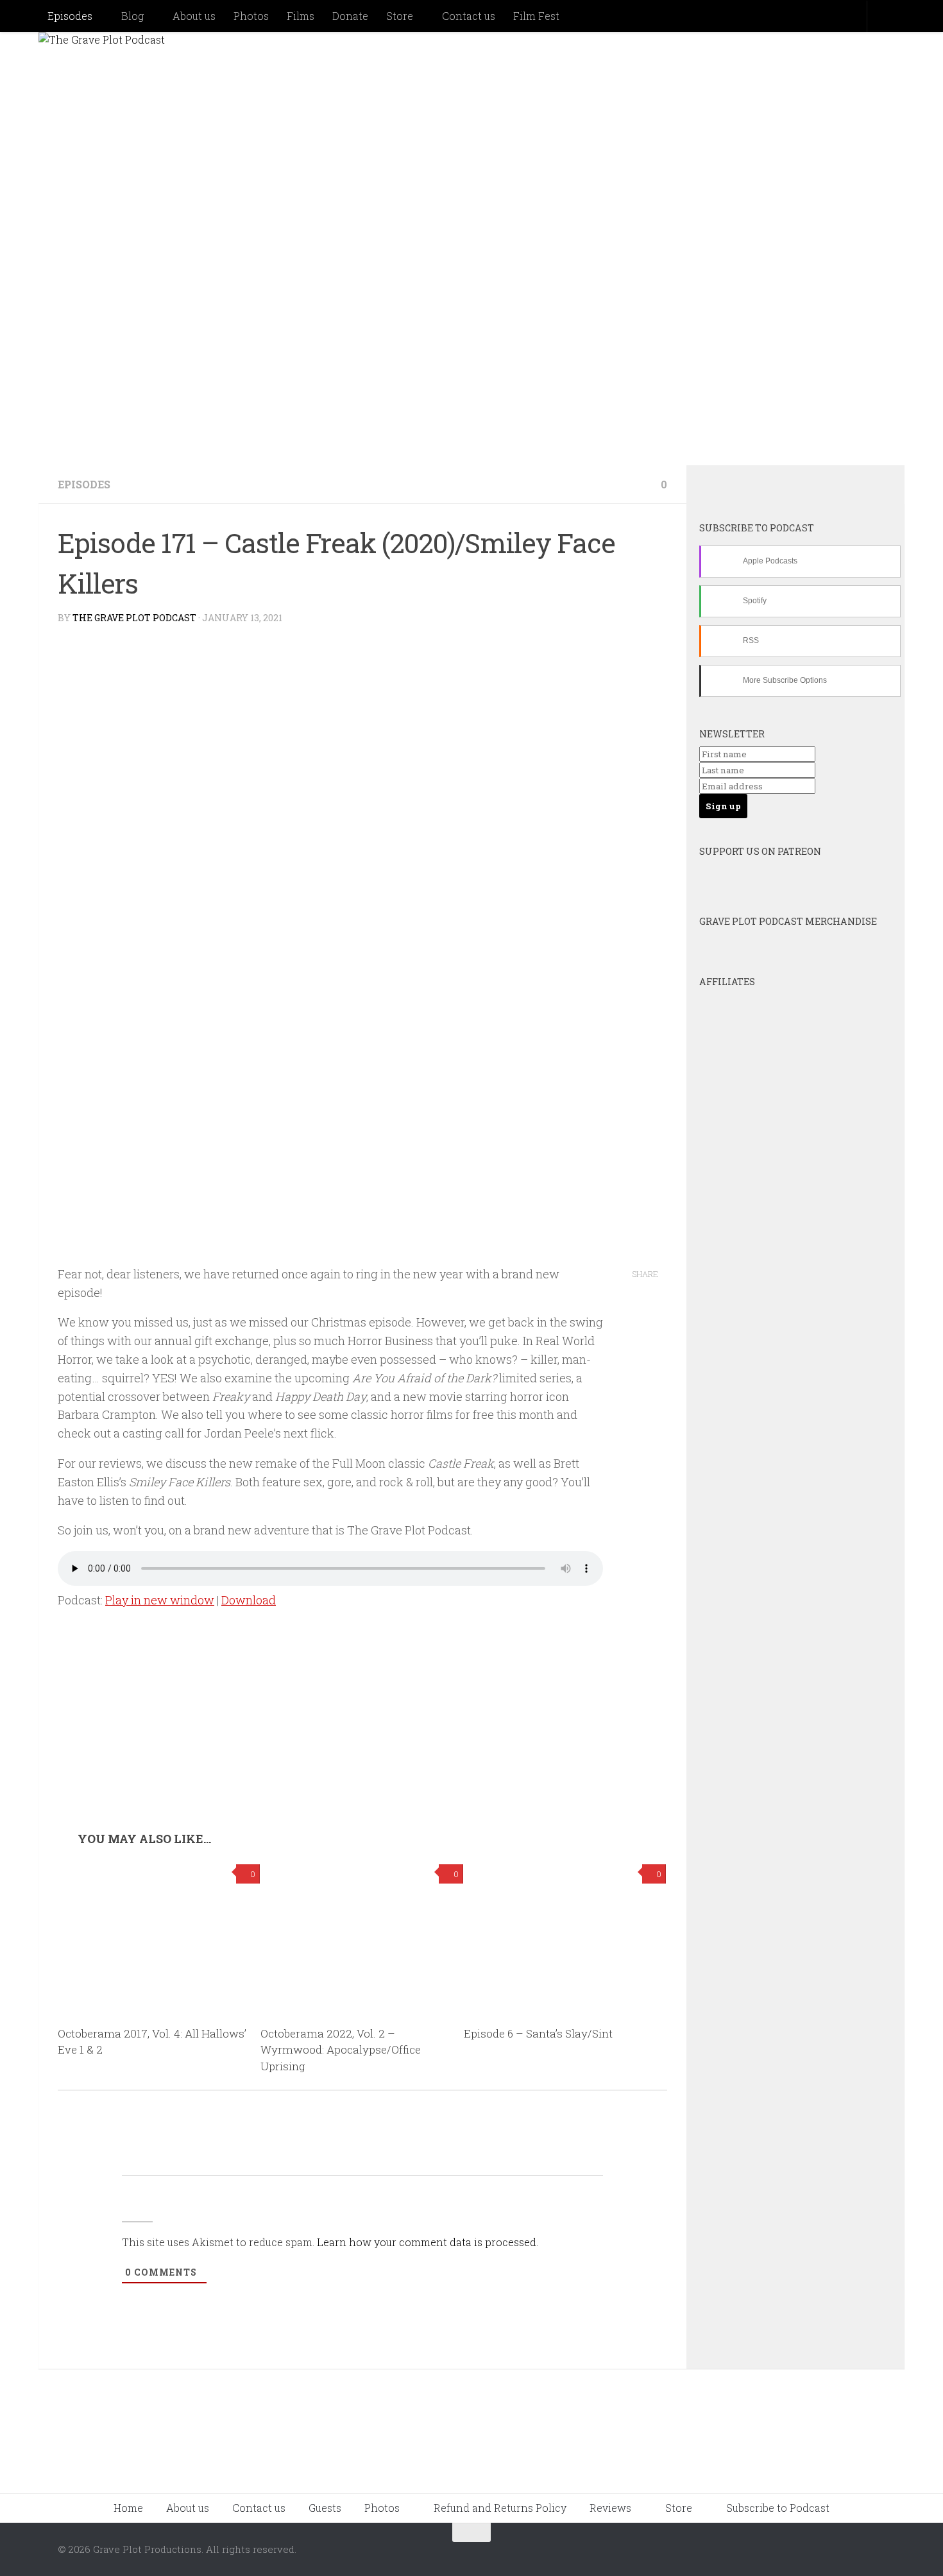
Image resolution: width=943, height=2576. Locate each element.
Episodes (70, 16)
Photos (251, 16)
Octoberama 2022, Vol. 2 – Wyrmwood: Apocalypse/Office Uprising (341, 2050)
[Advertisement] (362, 1735)
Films (301, 16)
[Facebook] (778, 486)
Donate (350, 16)
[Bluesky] (743, 486)
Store (400, 16)
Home (128, 2508)
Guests (325, 2508)
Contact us (469, 16)
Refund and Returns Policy (500, 2508)
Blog (132, 16)
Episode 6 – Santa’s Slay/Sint (538, 2033)
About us (194, 16)
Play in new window (160, 1600)
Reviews (610, 2508)
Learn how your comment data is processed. (428, 2242)
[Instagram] (813, 486)
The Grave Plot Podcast (134, 618)
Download (249, 1600)
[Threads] (847, 486)
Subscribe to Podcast (778, 2508)
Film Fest (536, 16)
